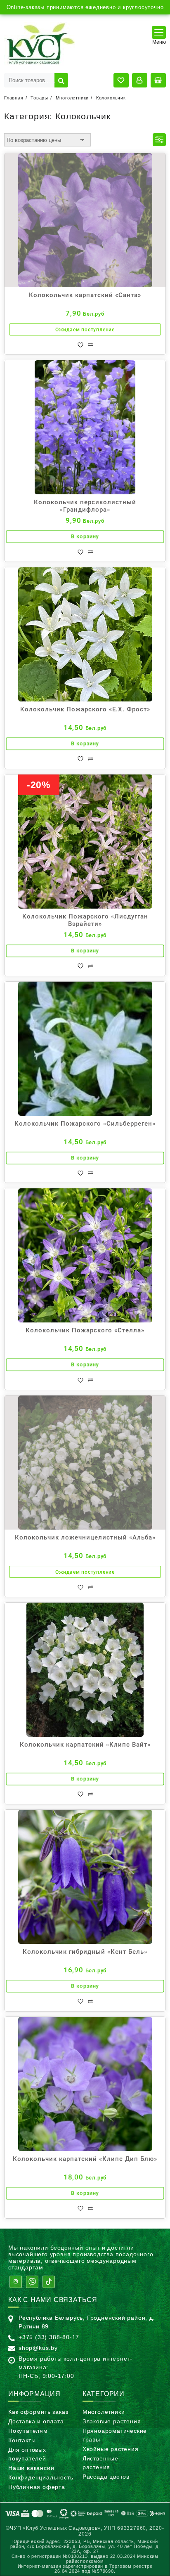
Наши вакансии (31, 2468)
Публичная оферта (37, 2487)
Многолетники (104, 2412)
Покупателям (28, 2431)
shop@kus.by (38, 2348)
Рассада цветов (106, 2477)
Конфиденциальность (41, 2477)
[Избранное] (80, 345)
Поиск (61, 80)
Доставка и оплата (36, 2421)
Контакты (22, 2440)
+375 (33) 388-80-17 (49, 2337)
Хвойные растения (111, 2449)
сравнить (90, 345)
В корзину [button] (85, 537)
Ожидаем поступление (85, 330)
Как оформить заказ (38, 2412)
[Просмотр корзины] (158, 80)
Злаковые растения (112, 2421)
